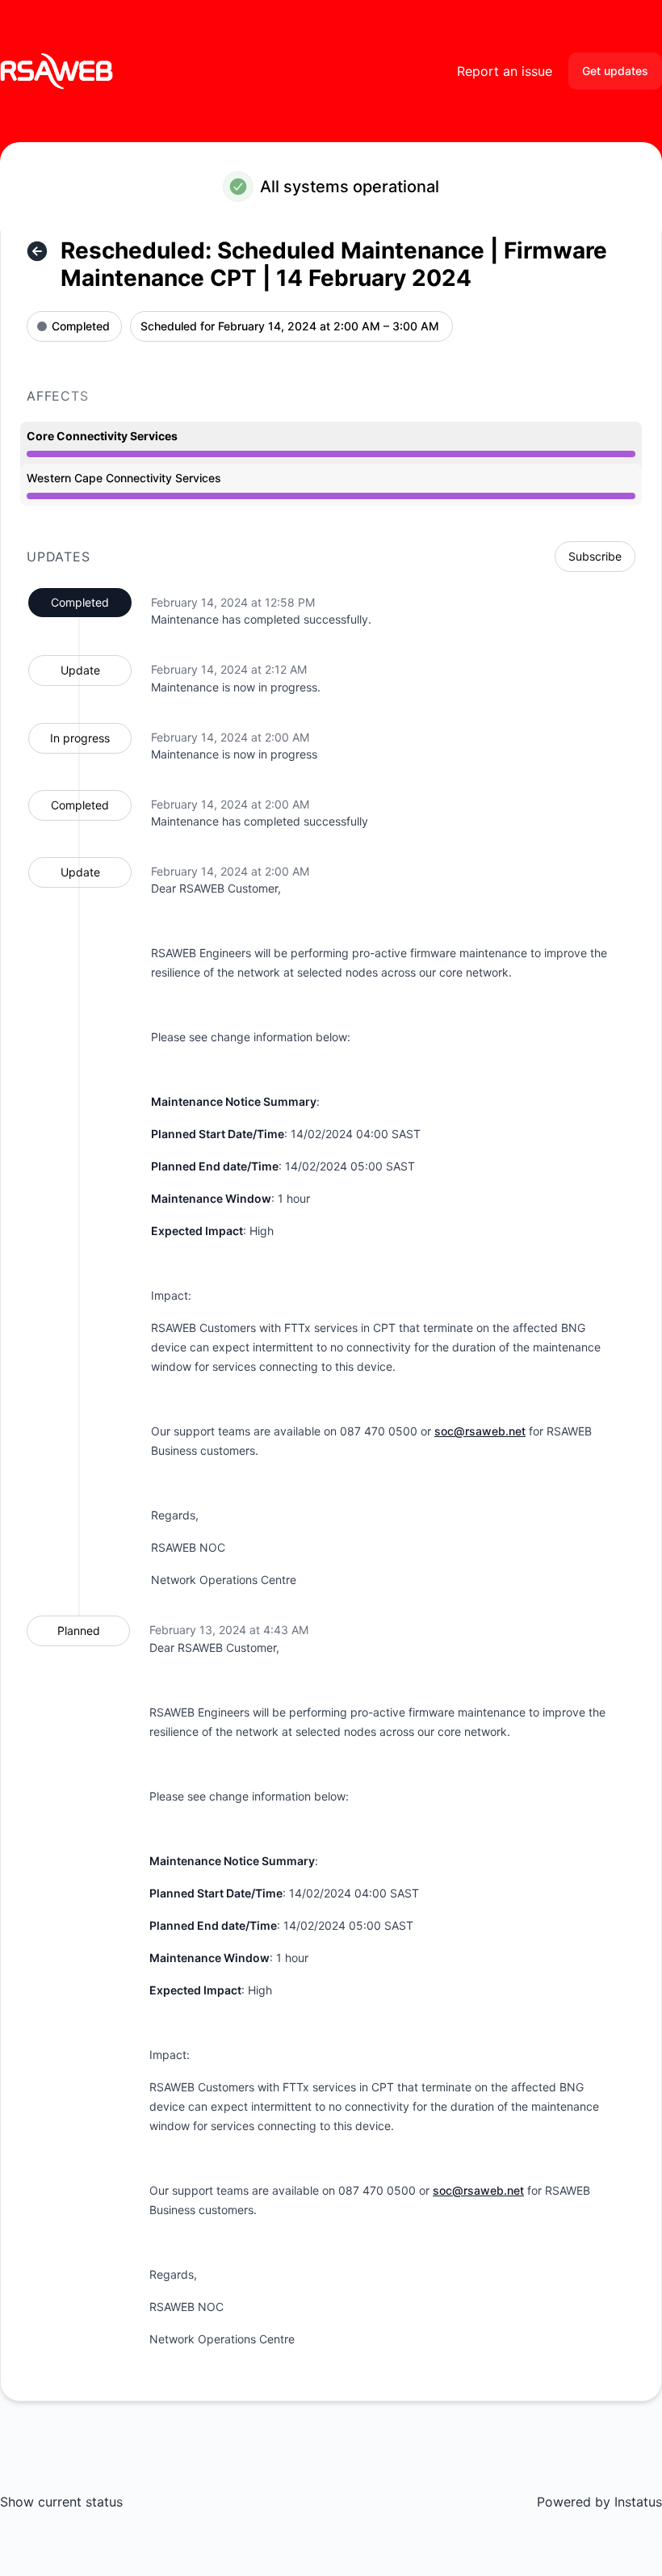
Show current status (61, 2502)
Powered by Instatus (599, 2502)
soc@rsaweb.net (480, 1431)
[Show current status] (37, 251)
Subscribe (595, 556)
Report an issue (505, 71)
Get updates (615, 71)
